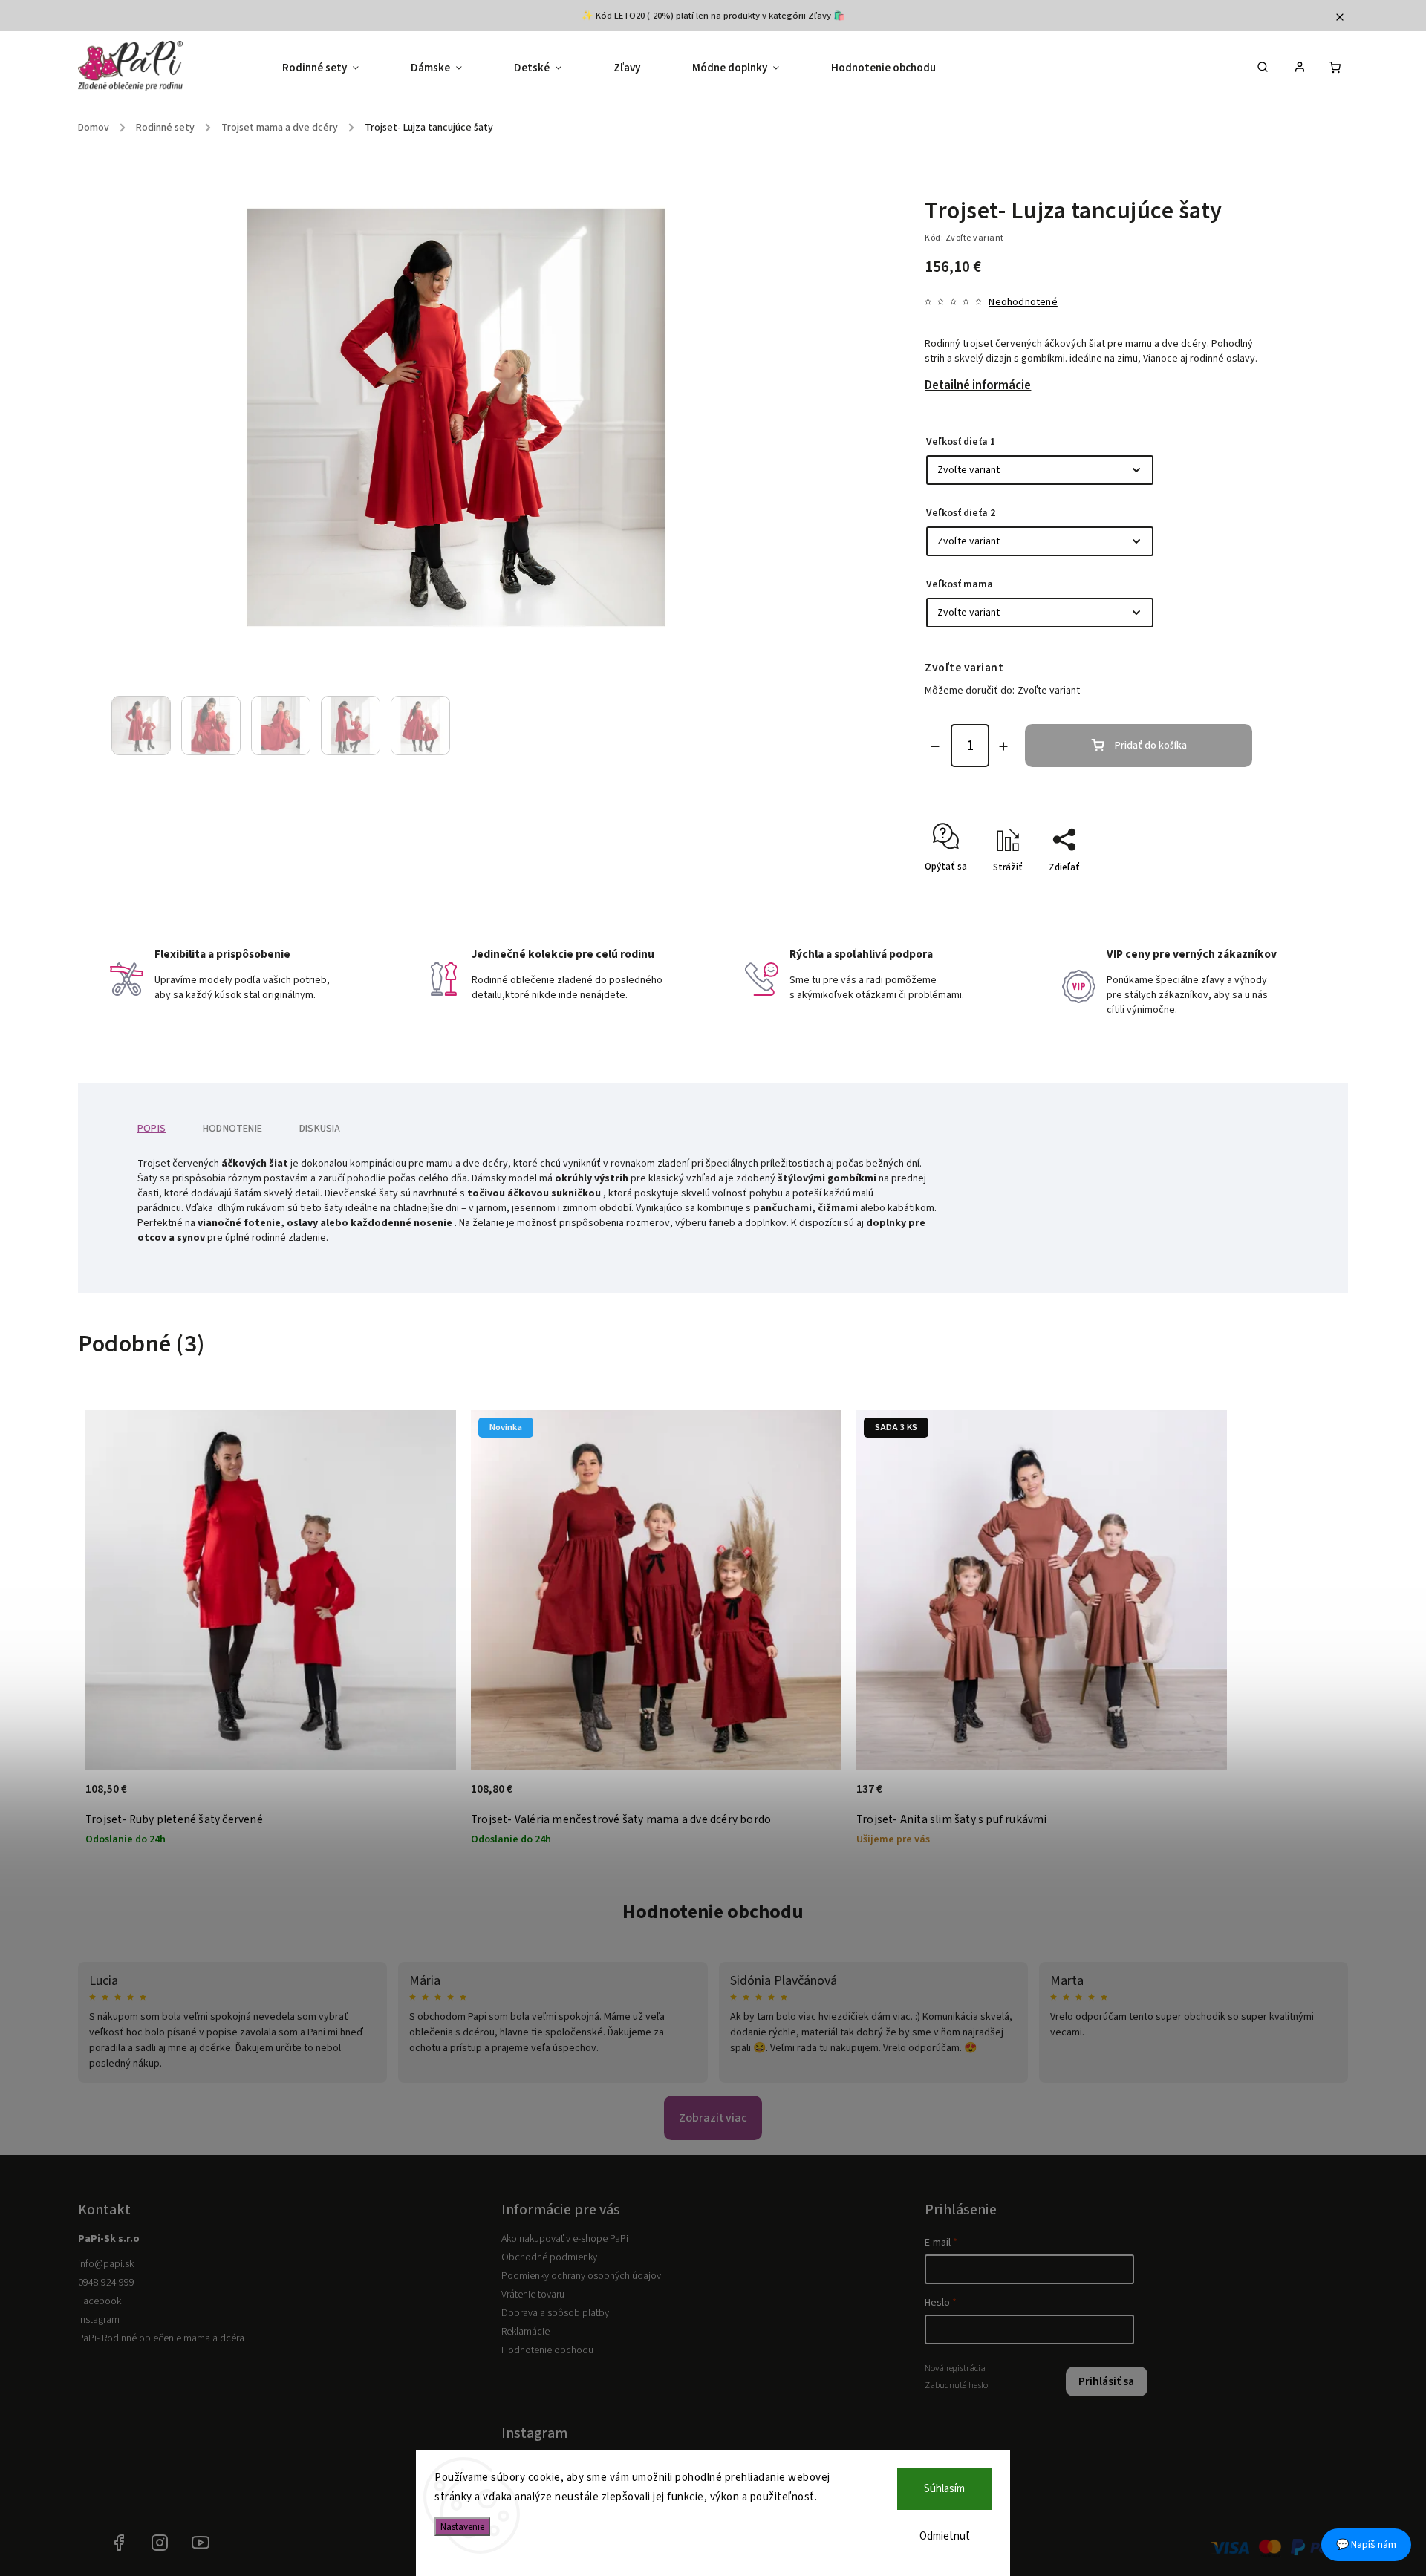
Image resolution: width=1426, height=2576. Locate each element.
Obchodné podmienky (549, 2257)
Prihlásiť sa (1106, 2381)
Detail (429, 1797)
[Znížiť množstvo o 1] (935, 746)
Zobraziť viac (713, 2118)
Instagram (99, 2320)
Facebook (100, 2301)
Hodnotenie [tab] (232, 1129)
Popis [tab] (152, 1129)
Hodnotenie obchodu (713, 1912)
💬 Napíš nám (1366, 2545)
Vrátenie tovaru (533, 2295)
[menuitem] (333, 68)
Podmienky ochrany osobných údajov (581, 2276)
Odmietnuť (945, 2536)
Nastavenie (462, 2527)
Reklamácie (525, 2332)
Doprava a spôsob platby (555, 2313)
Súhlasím (944, 2489)
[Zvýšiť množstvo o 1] (1003, 746)
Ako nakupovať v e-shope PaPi (565, 2239)
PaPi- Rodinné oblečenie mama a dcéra (161, 2338)
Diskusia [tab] (320, 1129)
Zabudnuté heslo (956, 2385)
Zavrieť (1223, 893)
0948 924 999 (106, 2283)
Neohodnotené (1023, 302)
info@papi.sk (106, 2264)
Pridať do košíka (1151, 746)
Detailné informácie (978, 385)
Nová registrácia (955, 2368)
